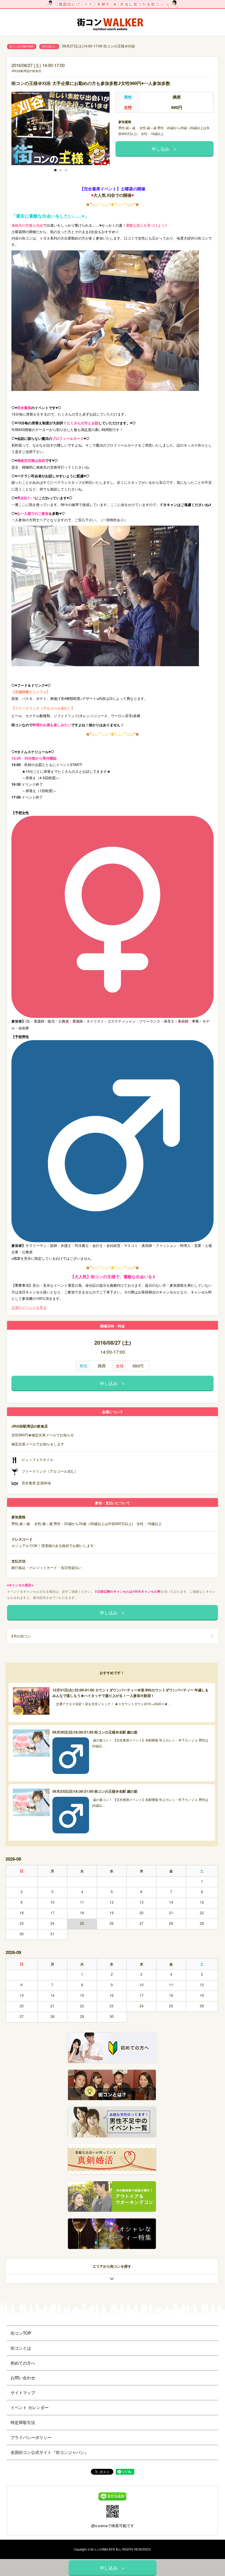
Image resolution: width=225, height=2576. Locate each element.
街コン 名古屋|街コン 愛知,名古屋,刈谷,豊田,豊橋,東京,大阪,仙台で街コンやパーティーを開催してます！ (112, 22)
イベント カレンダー (30, 2407)
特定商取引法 (23, 2422)
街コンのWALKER (103, 2549)
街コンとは (21, 2348)
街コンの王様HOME (22, 46)
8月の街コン (49, 46)
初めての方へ (23, 2363)
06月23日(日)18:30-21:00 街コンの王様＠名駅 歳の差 (95, 1791)
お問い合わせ (23, 2377)
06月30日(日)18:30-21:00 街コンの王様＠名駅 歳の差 (95, 1732)
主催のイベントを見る (29, 1307)
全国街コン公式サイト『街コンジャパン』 (50, 2452)
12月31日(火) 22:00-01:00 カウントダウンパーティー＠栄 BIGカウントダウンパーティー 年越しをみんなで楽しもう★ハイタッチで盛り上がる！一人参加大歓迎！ (131, 1693)
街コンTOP (21, 2333)
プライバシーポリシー (31, 2437)
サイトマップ (23, 2392)
